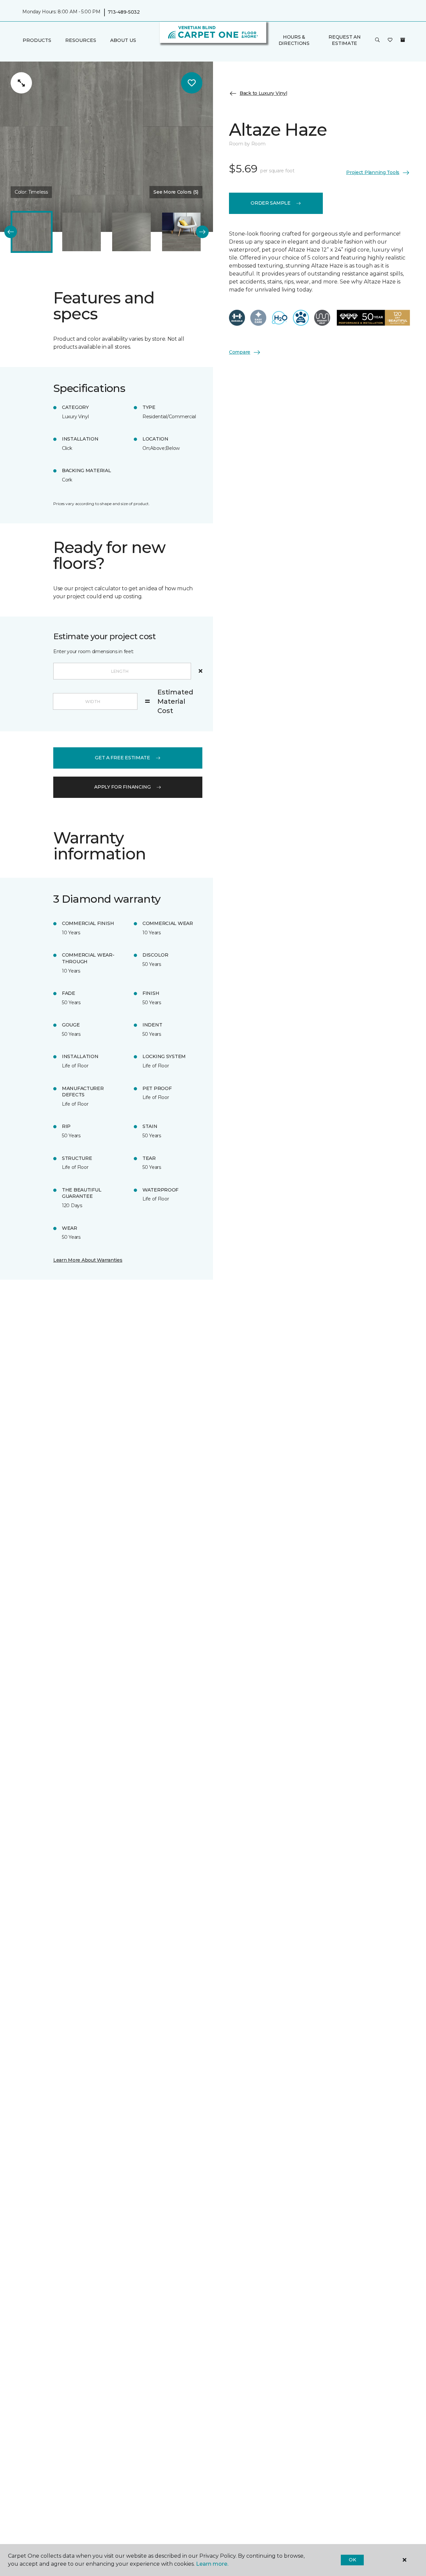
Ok (352, 2560)
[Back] (11, 232)
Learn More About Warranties (88, 1260)
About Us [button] (123, 40)
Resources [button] (81, 40)
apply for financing (122, 787)
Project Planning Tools (373, 172)
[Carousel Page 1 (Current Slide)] (32, 232)
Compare (240, 352)
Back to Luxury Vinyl (263, 93)
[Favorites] (390, 40)
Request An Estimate (344, 40)
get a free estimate (122, 758)
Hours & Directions (294, 40)
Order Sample (271, 203)
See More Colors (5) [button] (176, 192)
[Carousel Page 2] (82, 232)
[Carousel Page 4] (181, 232)
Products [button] (37, 40)
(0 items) (403, 40)
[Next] (202, 232)
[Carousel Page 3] (131, 232)
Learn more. (212, 2564)
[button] (377, 40)
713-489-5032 (124, 12)
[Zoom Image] (21, 83)
